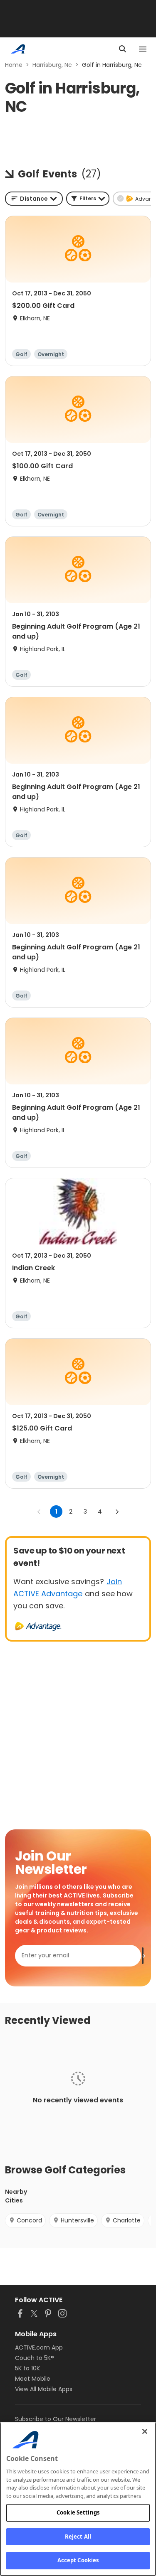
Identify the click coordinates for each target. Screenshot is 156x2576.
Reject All (78, 2537)
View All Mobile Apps (44, 2389)
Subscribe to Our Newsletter (56, 2419)
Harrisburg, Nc (52, 65)
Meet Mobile (33, 2379)
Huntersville (77, 2220)
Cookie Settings (78, 2512)
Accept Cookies (78, 2560)
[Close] (145, 2431)
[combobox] (34, 199)
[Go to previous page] (39, 1512)
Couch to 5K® (35, 2358)
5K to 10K (27, 2368)
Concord (29, 2220)
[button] (88, 199)
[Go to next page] (117, 1512)
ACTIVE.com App (39, 2347)
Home (14, 65)
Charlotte (127, 2220)
